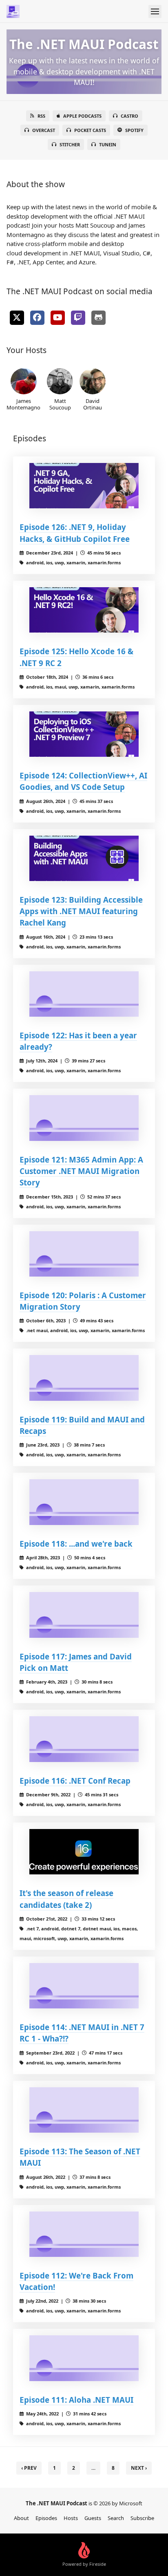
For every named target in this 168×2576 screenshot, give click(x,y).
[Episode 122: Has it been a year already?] (84, 994)
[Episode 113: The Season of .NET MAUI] (84, 2110)
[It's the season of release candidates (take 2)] (84, 1852)
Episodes (46, 2518)
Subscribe (142, 2518)
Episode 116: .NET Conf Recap (75, 1781)
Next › (139, 2468)
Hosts (71, 2518)
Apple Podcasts (82, 116)
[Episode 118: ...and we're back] (84, 1502)
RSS (41, 116)
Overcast (44, 130)
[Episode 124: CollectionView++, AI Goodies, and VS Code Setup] (84, 734)
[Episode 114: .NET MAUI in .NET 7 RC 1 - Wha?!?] (84, 1986)
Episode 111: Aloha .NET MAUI (76, 2400)
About (21, 2518)
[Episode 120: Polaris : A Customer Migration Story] (84, 1254)
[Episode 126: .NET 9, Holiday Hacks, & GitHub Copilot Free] (84, 486)
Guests (93, 2518)
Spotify (134, 130)
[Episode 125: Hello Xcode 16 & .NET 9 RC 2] (84, 610)
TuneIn (108, 144)
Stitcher (70, 144)
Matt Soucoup (60, 404)
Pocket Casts (90, 130)
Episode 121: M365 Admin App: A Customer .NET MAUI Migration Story (81, 1171)
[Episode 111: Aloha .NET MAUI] (84, 2358)
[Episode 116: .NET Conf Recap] (84, 1739)
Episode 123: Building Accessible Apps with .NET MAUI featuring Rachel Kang (81, 911)
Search (116, 2518)
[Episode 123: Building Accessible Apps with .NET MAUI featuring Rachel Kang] (84, 859)
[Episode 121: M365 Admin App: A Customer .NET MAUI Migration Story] (84, 1118)
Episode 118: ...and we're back (76, 1544)
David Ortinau (93, 404)
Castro (129, 116)
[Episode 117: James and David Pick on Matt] (84, 1615)
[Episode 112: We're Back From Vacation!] (84, 2234)
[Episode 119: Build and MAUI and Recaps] (84, 1378)
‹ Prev (29, 2468)
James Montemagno (23, 404)
